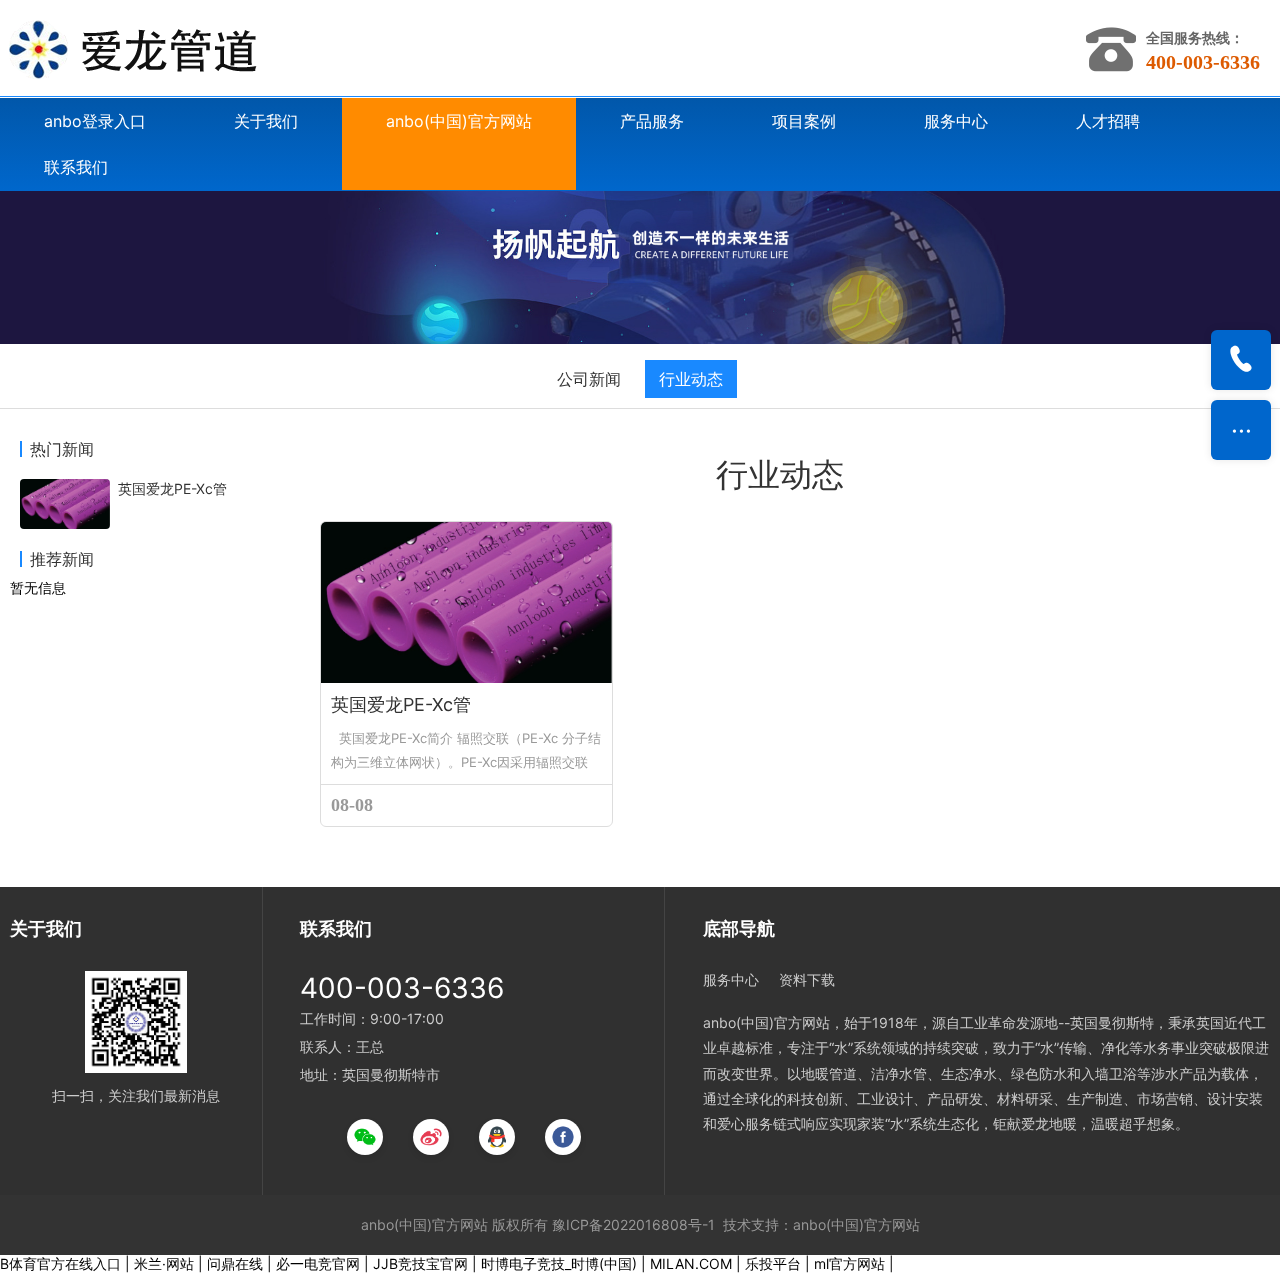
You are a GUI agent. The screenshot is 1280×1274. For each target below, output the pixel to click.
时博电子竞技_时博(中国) (559, 1263)
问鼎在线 (235, 1263)
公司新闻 (589, 379)
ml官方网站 (849, 1263)
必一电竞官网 (318, 1263)
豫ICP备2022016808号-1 (633, 1224)
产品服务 (652, 121)
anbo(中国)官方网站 (459, 121)
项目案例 (804, 121)
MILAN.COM (691, 1263)
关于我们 (266, 121)
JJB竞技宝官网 (420, 1263)
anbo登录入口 (95, 121)
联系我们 (76, 167)
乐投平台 (773, 1263)
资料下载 (807, 979)
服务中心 (956, 121)
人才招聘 (1108, 121)
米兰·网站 (164, 1263)
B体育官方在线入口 (60, 1263)
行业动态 (691, 379)
